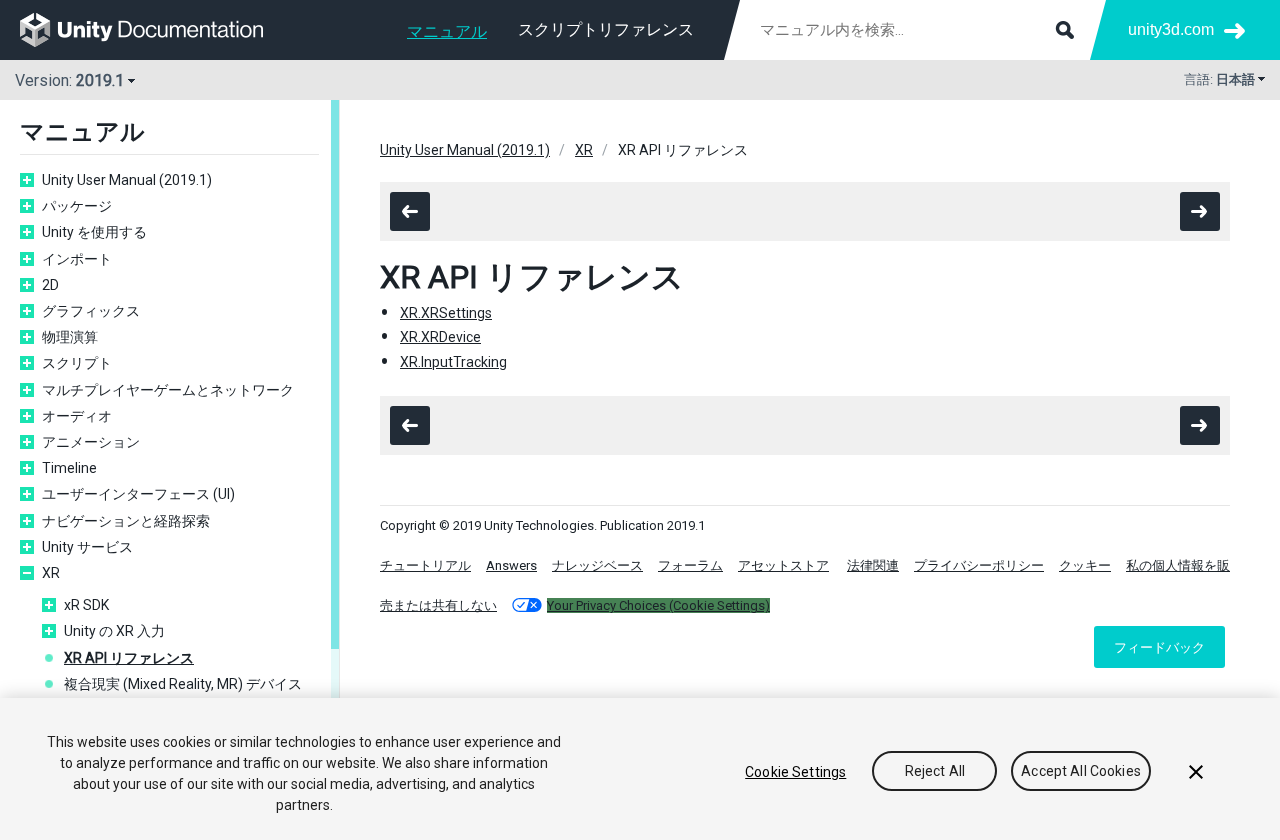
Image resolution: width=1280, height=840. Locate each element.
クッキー (1085, 565)
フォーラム (690, 565)
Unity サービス (87, 547)
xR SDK (86, 605)
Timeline (69, 468)
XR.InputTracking (453, 362)
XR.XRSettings (446, 313)
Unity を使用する (94, 232)
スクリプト (77, 363)
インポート (77, 259)
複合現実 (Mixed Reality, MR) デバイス (183, 684)
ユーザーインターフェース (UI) (138, 494)
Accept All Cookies (1081, 772)
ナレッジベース (597, 565)
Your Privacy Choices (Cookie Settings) (658, 605)
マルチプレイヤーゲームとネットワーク (168, 390)
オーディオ (77, 416)
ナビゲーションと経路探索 (126, 521)
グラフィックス (91, 311)
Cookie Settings (795, 772)
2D (50, 285)
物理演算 (70, 337)
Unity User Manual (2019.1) (127, 180)
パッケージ (77, 206)
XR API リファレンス (129, 658)
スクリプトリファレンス (606, 29)
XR (51, 573)
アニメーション (91, 442)
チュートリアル (425, 565)
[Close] (1196, 772)
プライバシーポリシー (979, 565)
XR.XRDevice (440, 337)
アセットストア (783, 565)
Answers (511, 565)
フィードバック (1159, 647)
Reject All (935, 772)
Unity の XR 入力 (114, 631)
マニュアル (447, 31)
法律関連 (873, 565)
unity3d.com (1171, 29)
